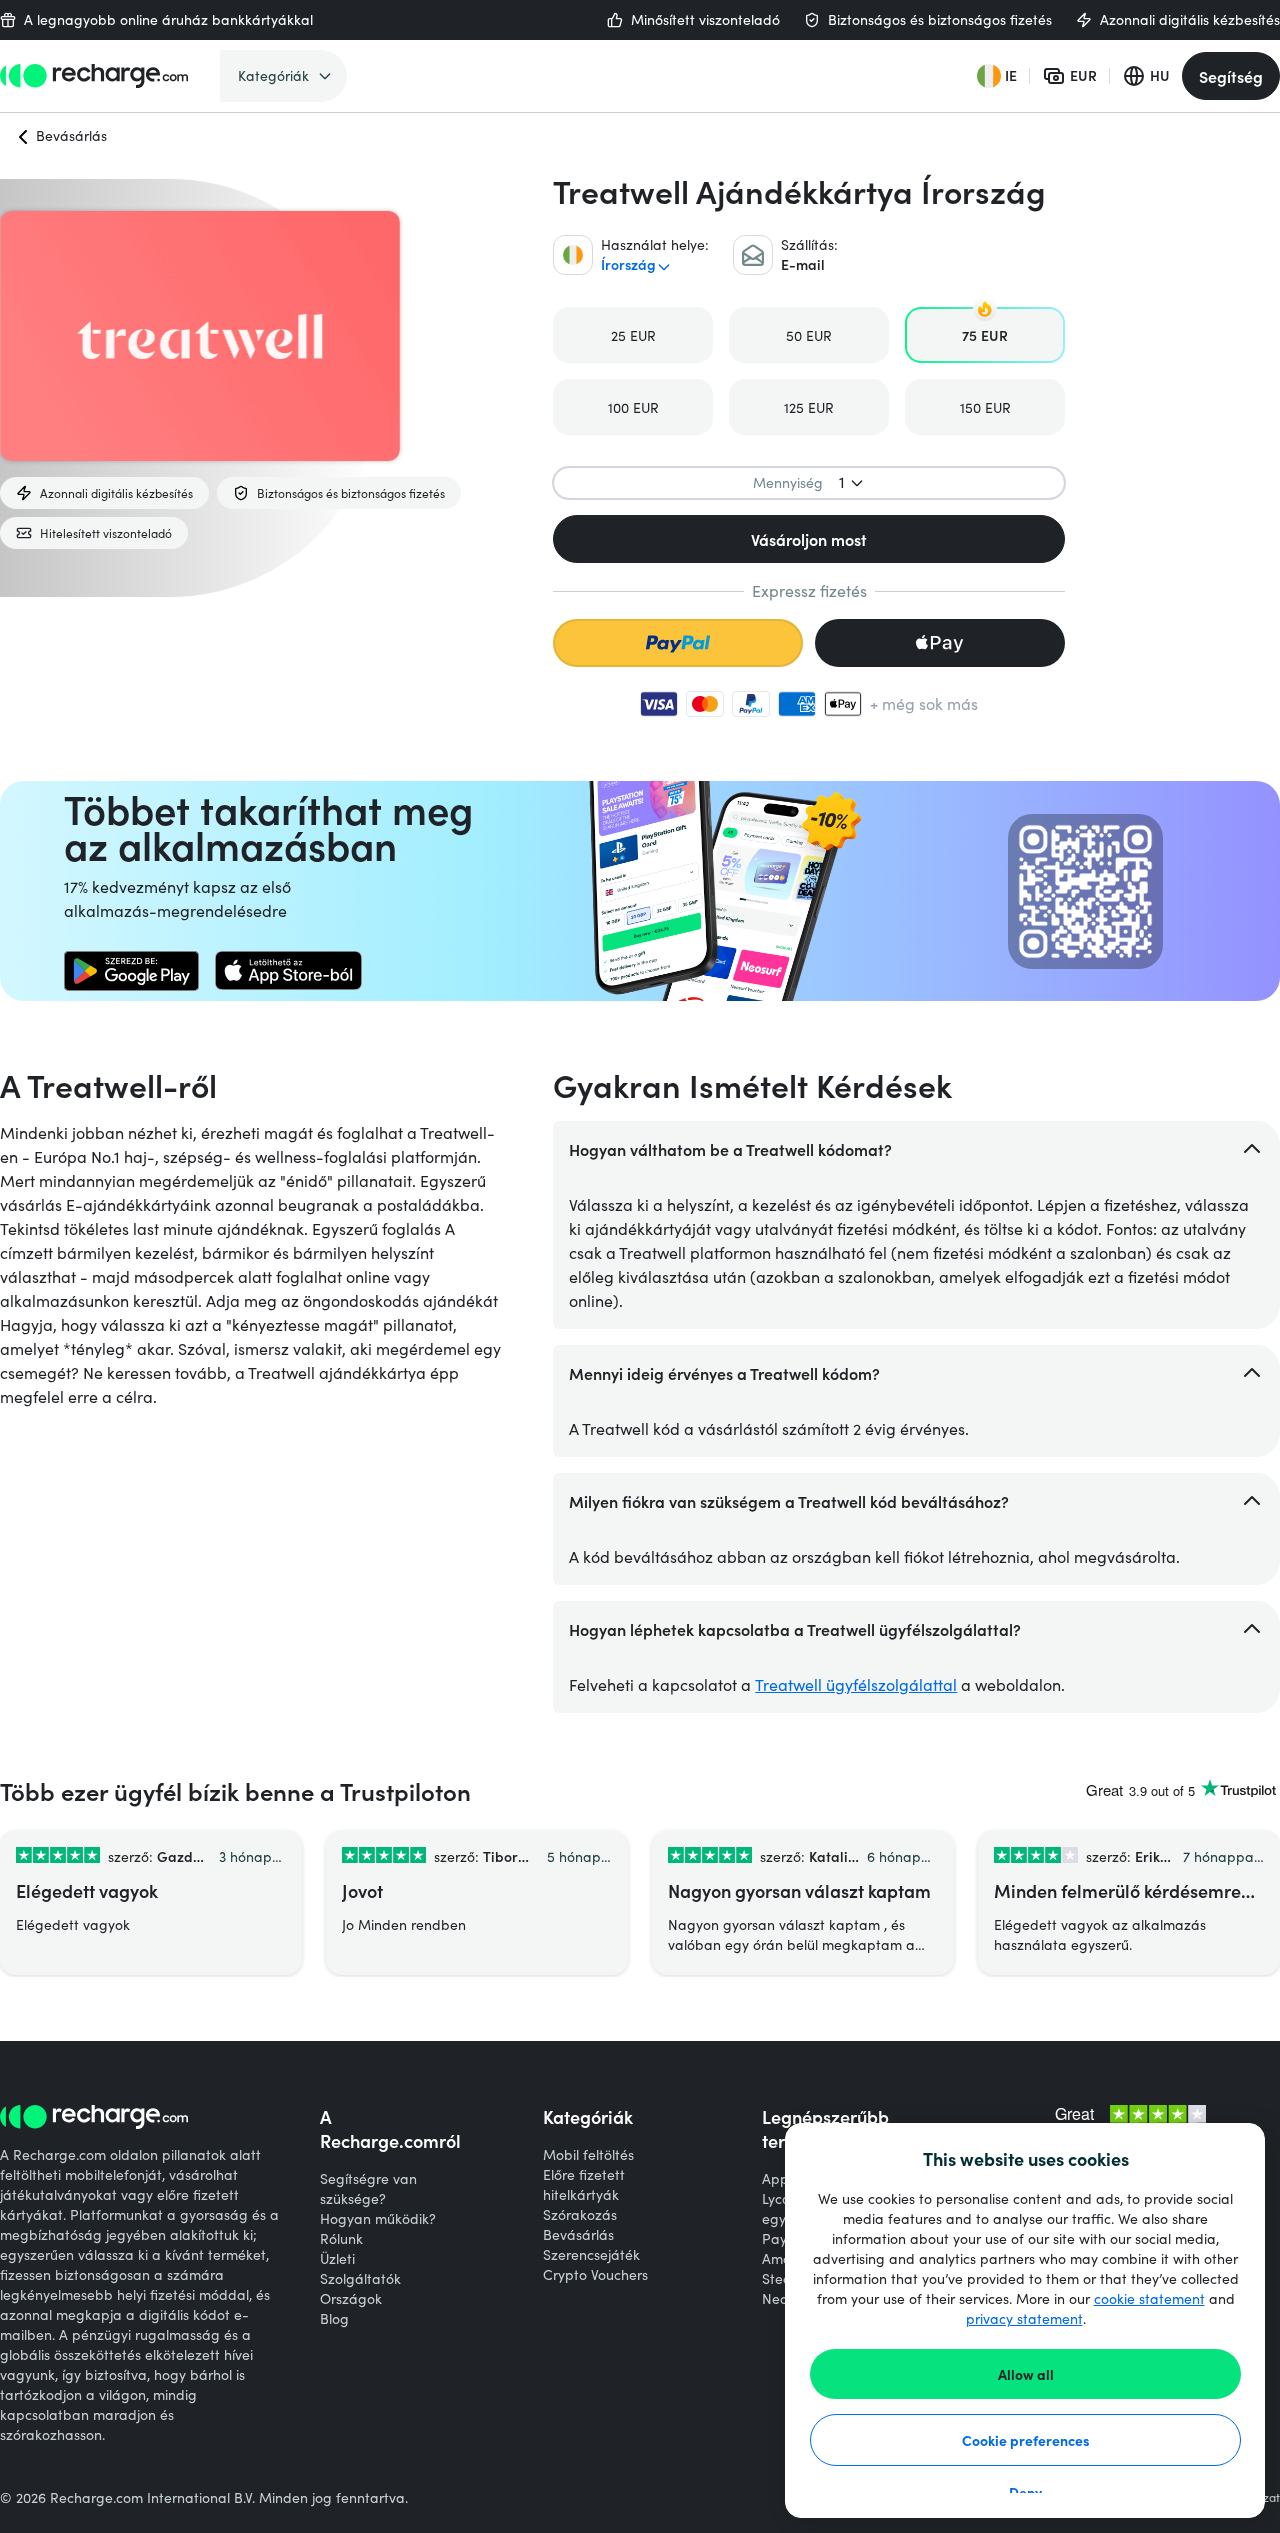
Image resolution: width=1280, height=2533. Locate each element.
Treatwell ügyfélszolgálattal (856, 1684)
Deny (1025, 2492)
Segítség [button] (1231, 76)
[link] (131, 971)
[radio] (633, 335)
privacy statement (1024, 2318)
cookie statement (1149, 2298)
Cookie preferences (1026, 2440)
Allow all (1026, 2374)
